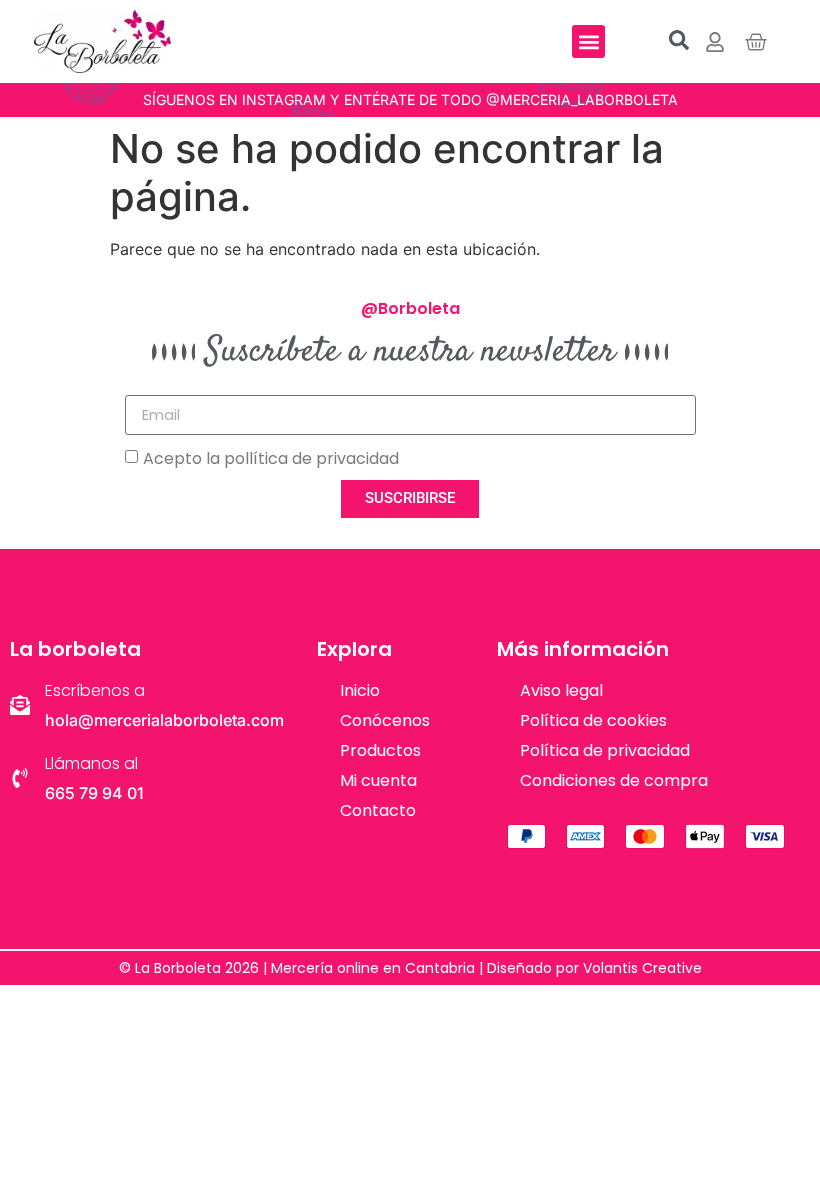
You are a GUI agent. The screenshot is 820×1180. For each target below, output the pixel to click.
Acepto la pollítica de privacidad (271, 457)
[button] (588, 41)
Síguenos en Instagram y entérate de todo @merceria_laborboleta (410, 99)
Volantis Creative (642, 968)
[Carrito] (756, 42)
